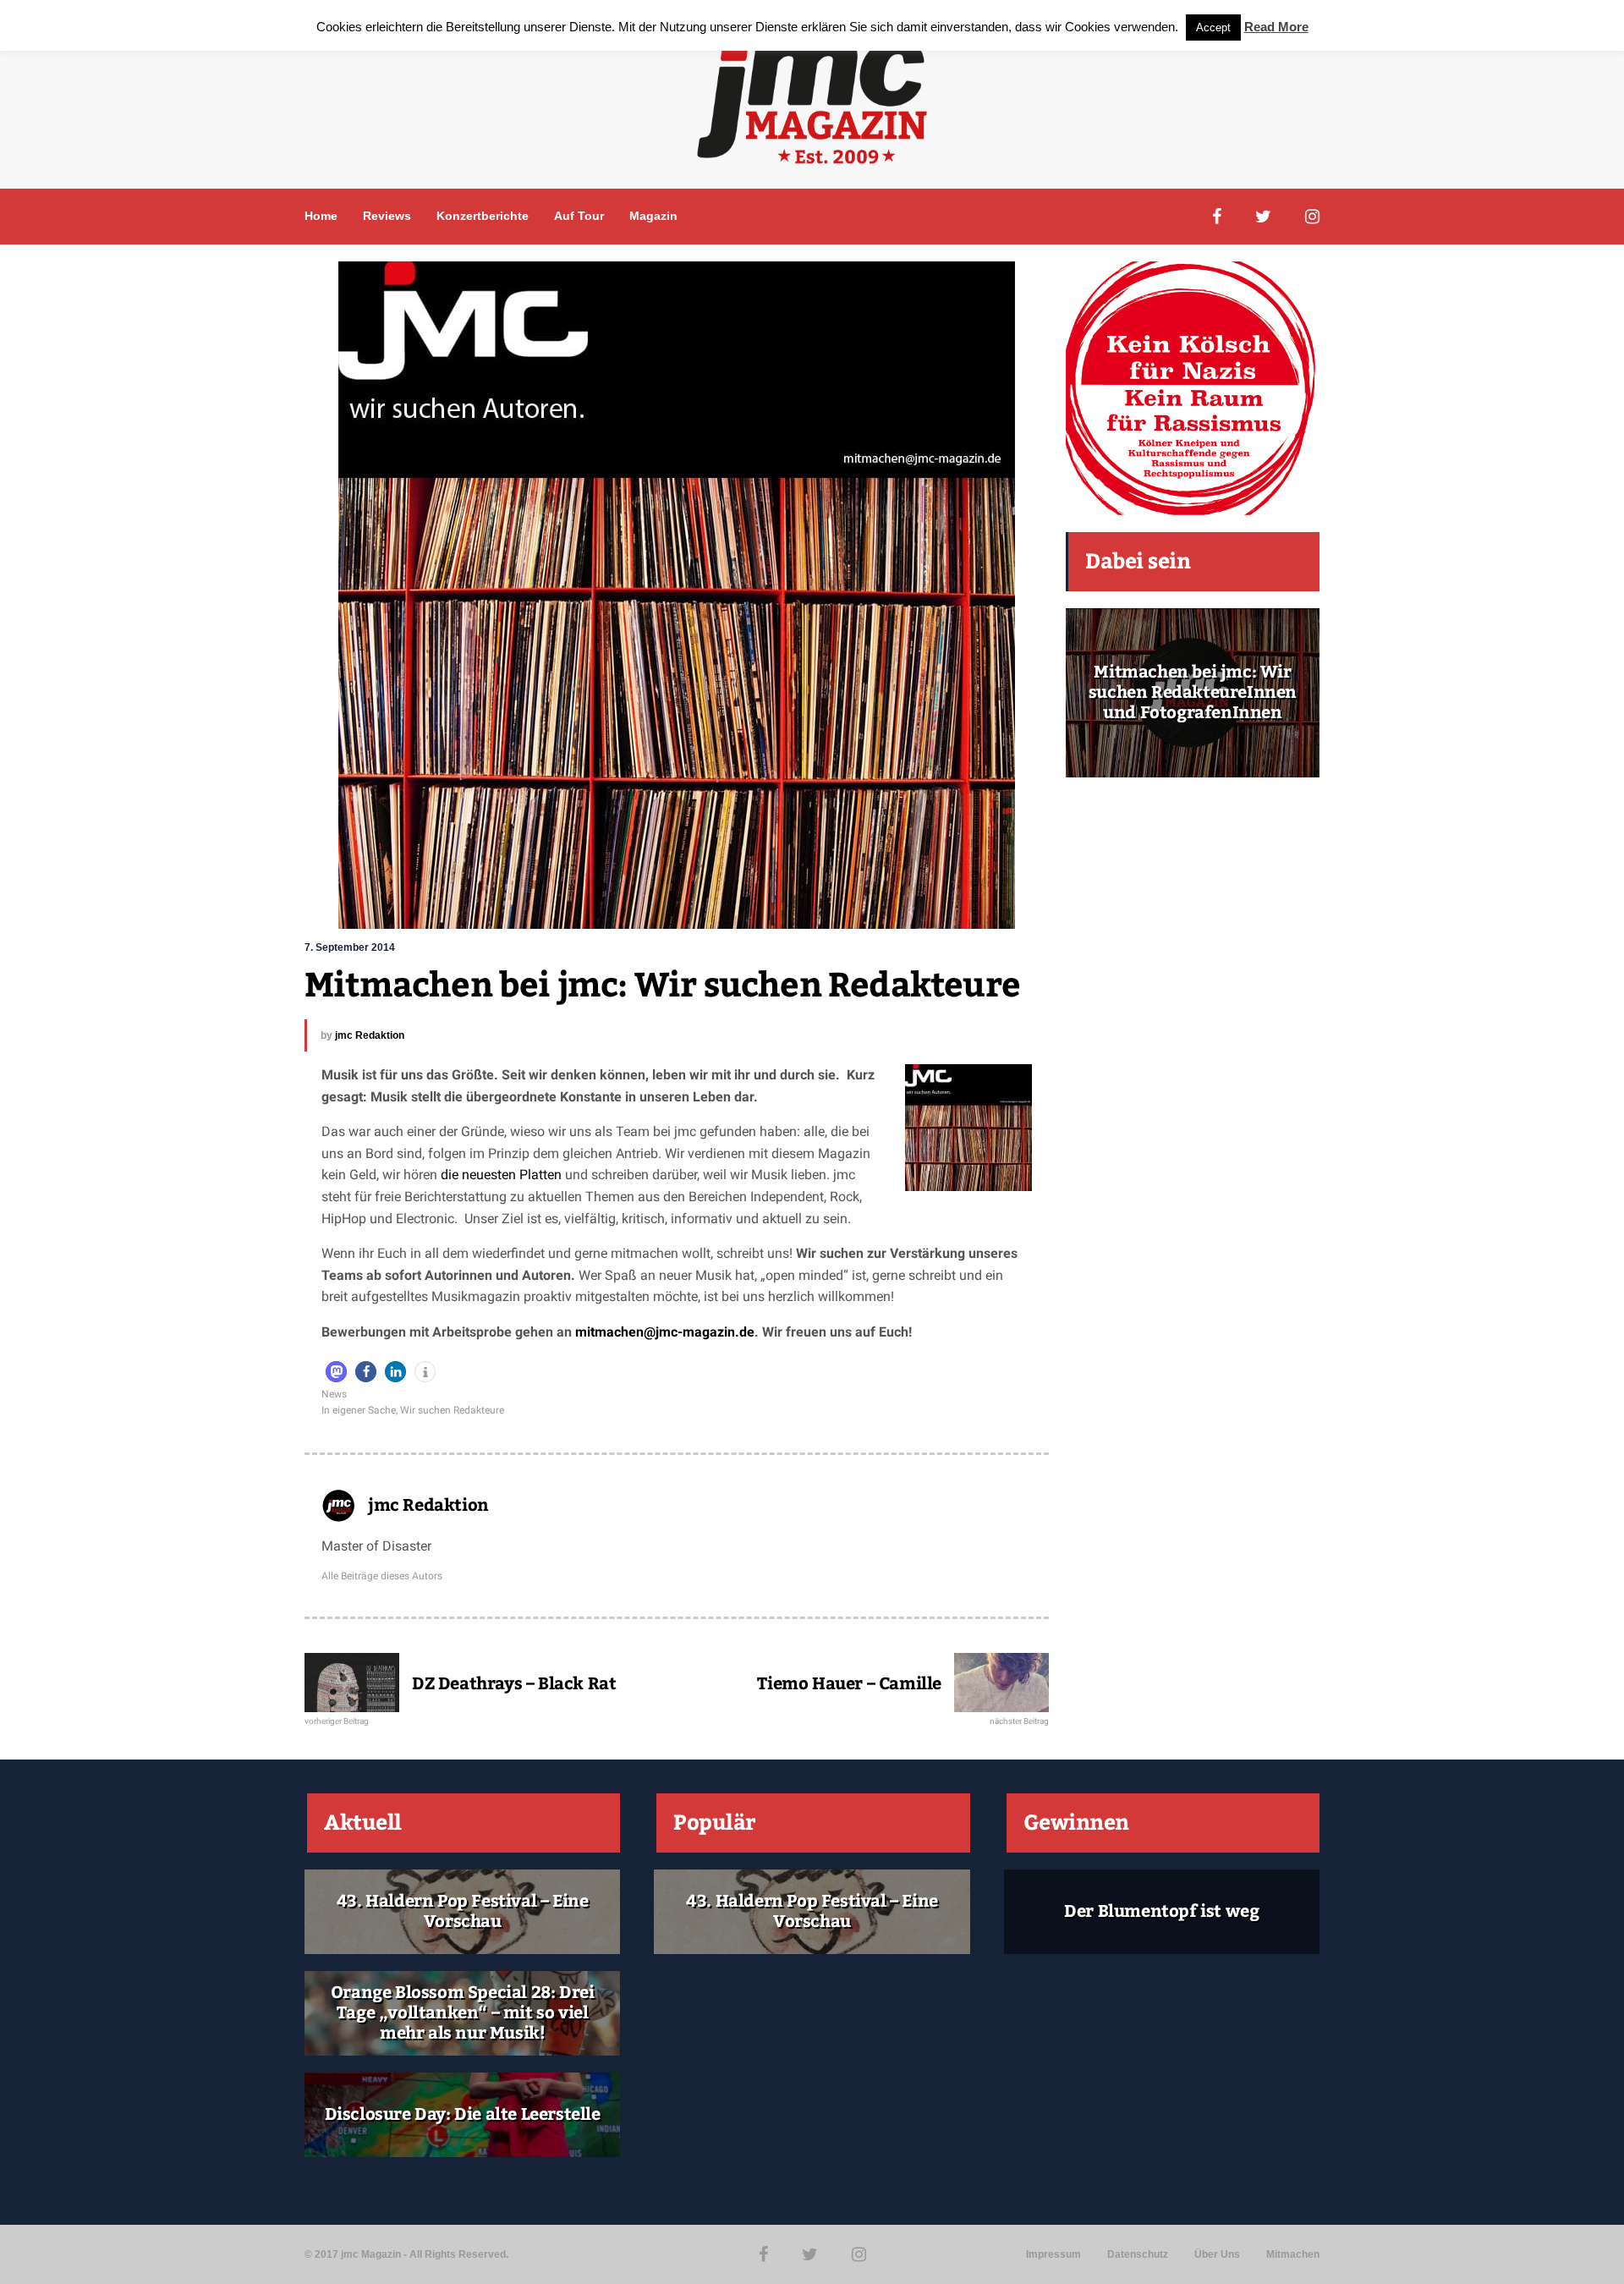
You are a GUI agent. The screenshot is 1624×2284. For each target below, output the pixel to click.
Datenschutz (1138, 2254)
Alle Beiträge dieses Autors (382, 1576)
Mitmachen (1293, 2254)
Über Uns (1217, 2254)
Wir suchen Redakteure (452, 1410)
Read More (1276, 27)
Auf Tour (579, 216)
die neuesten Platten (501, 1175)
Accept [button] (1213, 27)
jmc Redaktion (370, 1035)
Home (321, 216)
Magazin (653, 216)
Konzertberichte (483, 216)
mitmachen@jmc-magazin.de (665, 1332)
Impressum (1053, 2254)
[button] (336, 1372)
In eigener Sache (359, 1410)
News (334, 1394)
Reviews (387, 216)
